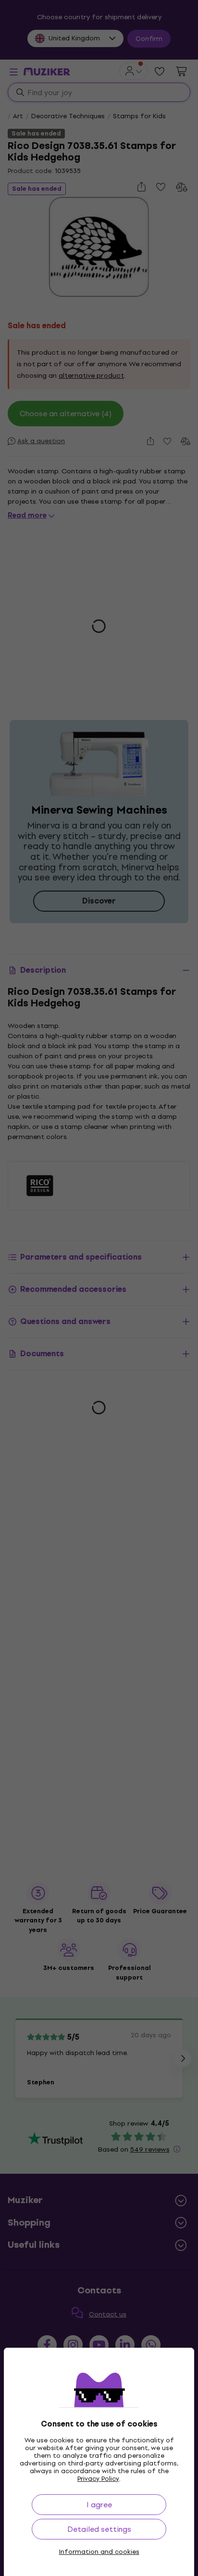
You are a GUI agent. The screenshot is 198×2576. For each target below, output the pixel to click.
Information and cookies (99, 2552)
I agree (99, 2505)
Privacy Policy (98, 2479)
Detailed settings (99, 2529)
